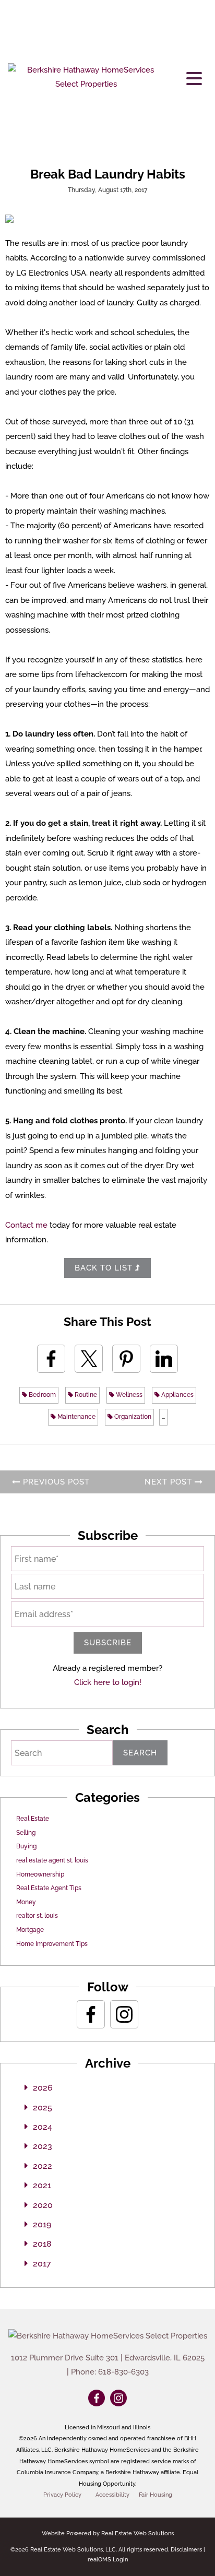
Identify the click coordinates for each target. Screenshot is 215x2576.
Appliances (177, 1395)
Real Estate (33, 1819)
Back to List (105, 1268)
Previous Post (55, 1482)
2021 (42, 2185)
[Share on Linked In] (164, 1359)
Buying (26, 1846)
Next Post (170, 1482)
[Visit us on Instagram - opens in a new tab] (124, 2014)
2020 (43, 2205)
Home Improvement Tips (52, 1944)
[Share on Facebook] (51, 1359)
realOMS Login (108, 2560)
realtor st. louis (37, 1916)
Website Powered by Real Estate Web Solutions (108, 2533)
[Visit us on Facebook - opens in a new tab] (91, 2014)
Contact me (26, 1225)
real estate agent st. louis (52, 1860)
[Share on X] (89, 1359)
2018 (42, 2244)
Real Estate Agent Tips (49, 1888)
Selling (26, 1833)
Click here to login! (108, 1682)
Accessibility (112, 2495)
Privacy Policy (62, 2495)
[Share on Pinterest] (126, 1359)
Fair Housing (156, 2495)
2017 (42, 2264)
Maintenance (76, 1417)
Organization (132, 1417)
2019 (42, 2224)
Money (26, 1902)
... (163, 1417)
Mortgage (30, 1930)
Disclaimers (186, 2550)
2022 (43, 2166)
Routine (85, 1395)
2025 (43, 2108)
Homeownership (40, 1874)
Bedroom (41, 1395)
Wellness (128, 1395)
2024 (43, 2127)
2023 (43, 2146)
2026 (43, 2088)
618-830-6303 (123, 2372)
